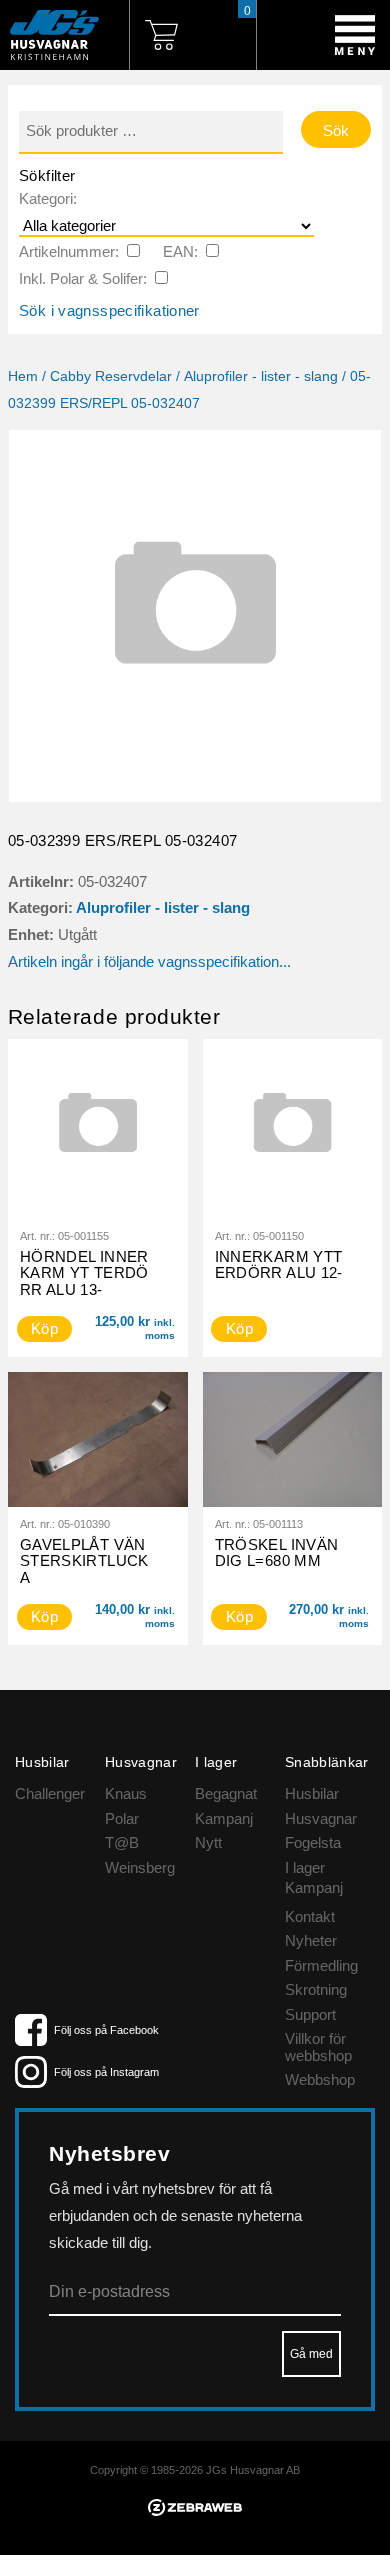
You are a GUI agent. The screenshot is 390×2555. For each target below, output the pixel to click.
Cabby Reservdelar (111, 376)
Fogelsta (313, 1842)
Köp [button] (44, 1328)
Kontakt (310, 1916)
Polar (122, 1818)
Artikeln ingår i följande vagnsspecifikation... (149, 961)
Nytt (208, 1842)
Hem (23, 376)
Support (310, 2014)
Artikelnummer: (69, 251)
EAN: (180, 251)
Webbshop (320, 2079)
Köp (239, 1328)
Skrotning (316, 1989)
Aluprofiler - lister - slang (261, 376)
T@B (122, 1842)
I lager (305, 1867)
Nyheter (311, 1940)
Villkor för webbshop (318, 2047)
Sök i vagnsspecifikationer (109, 310)
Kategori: (48, 198)
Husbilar (312, 1793)
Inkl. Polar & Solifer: (83, 278)
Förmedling (321, 1965)
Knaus (126, 1793)
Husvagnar (321, 1818)
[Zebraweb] (195, 2510)
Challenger (50, 1793)
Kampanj (224, 1818)
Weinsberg (140, 1867)
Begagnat (226, 1793)
